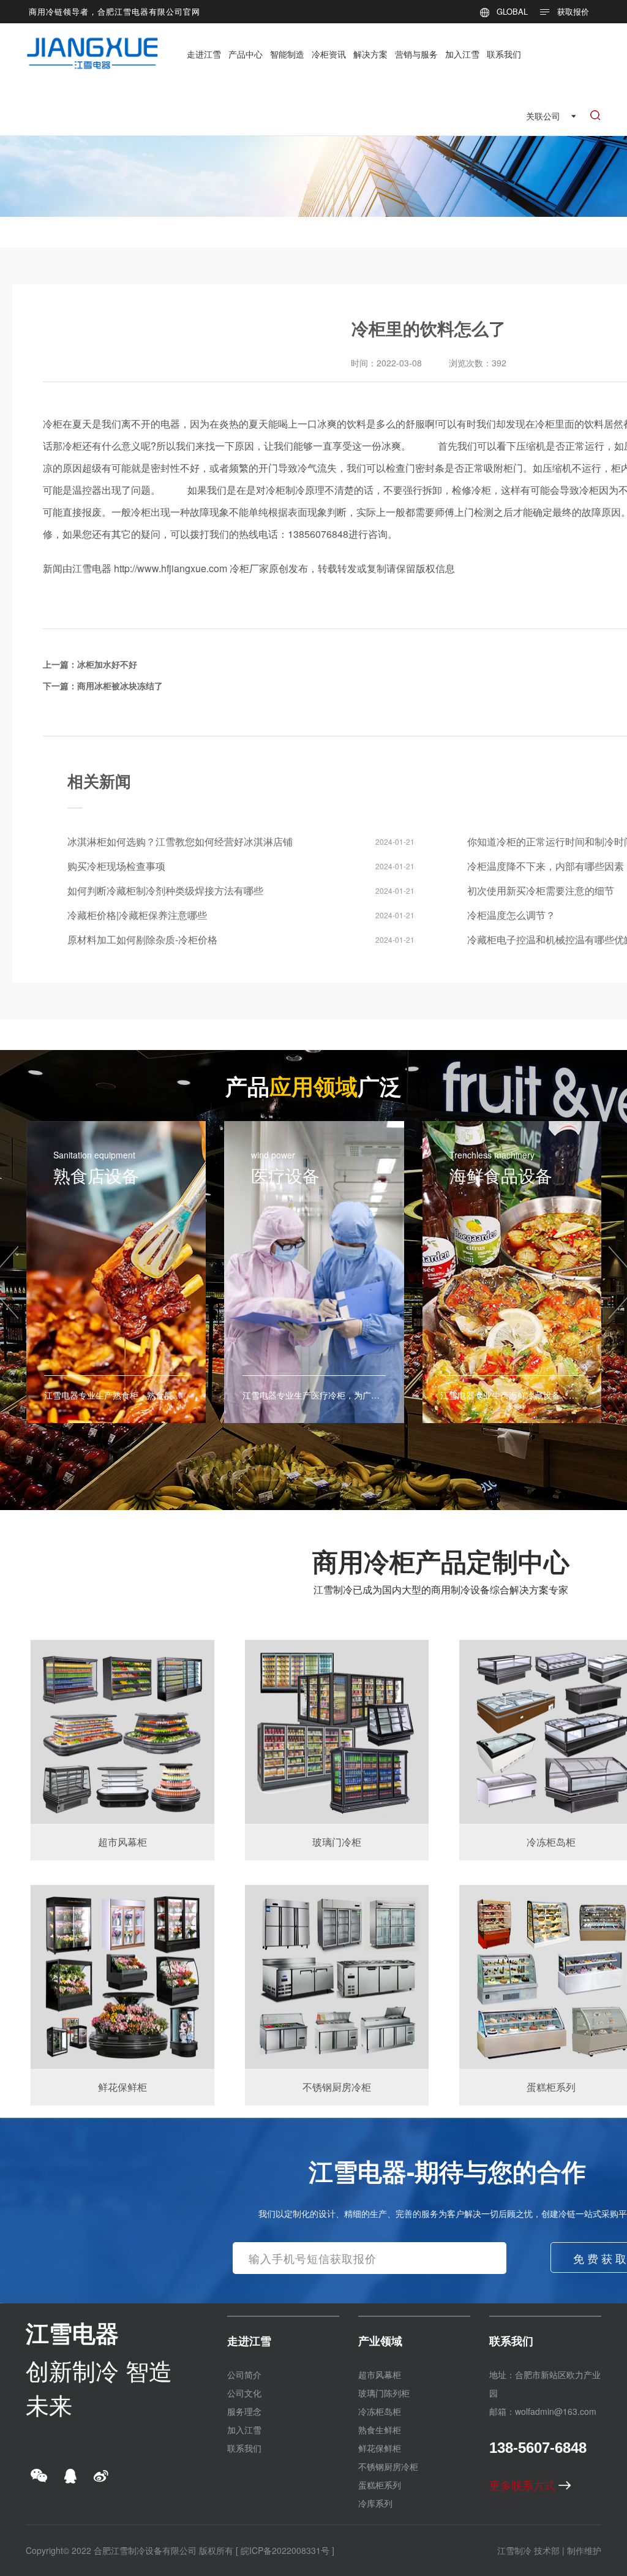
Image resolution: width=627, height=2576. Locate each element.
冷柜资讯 (329, 54)
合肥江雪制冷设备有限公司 (145, 2550)
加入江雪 (462, 54)
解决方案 (370, 54)
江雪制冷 (514, 2550)
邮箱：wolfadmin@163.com (543, 2411)
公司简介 (244, 2374)
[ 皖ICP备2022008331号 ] (285, 2550)
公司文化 (244, 2393)
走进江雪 (204, 54)
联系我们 (504, 54)
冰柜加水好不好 (107, 664)
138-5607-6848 (538, 2448)
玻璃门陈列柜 (384, 2393)
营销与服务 (416, 54)
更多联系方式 (524, 2485)
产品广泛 (313, 1086)
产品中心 (246, 54)
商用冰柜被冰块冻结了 (120, 686)
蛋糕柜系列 (380, 2485)
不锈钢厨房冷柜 (388, 2466)
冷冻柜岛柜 (380, 2411)
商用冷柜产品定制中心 (441, 1561)
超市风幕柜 (380, 2374)
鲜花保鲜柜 (380, 2448)
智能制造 (287, 54)
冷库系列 (375, 2503)
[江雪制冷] (92, 46)
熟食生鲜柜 (380, 2430)
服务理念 (244, 2411)
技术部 (547, 2550)
